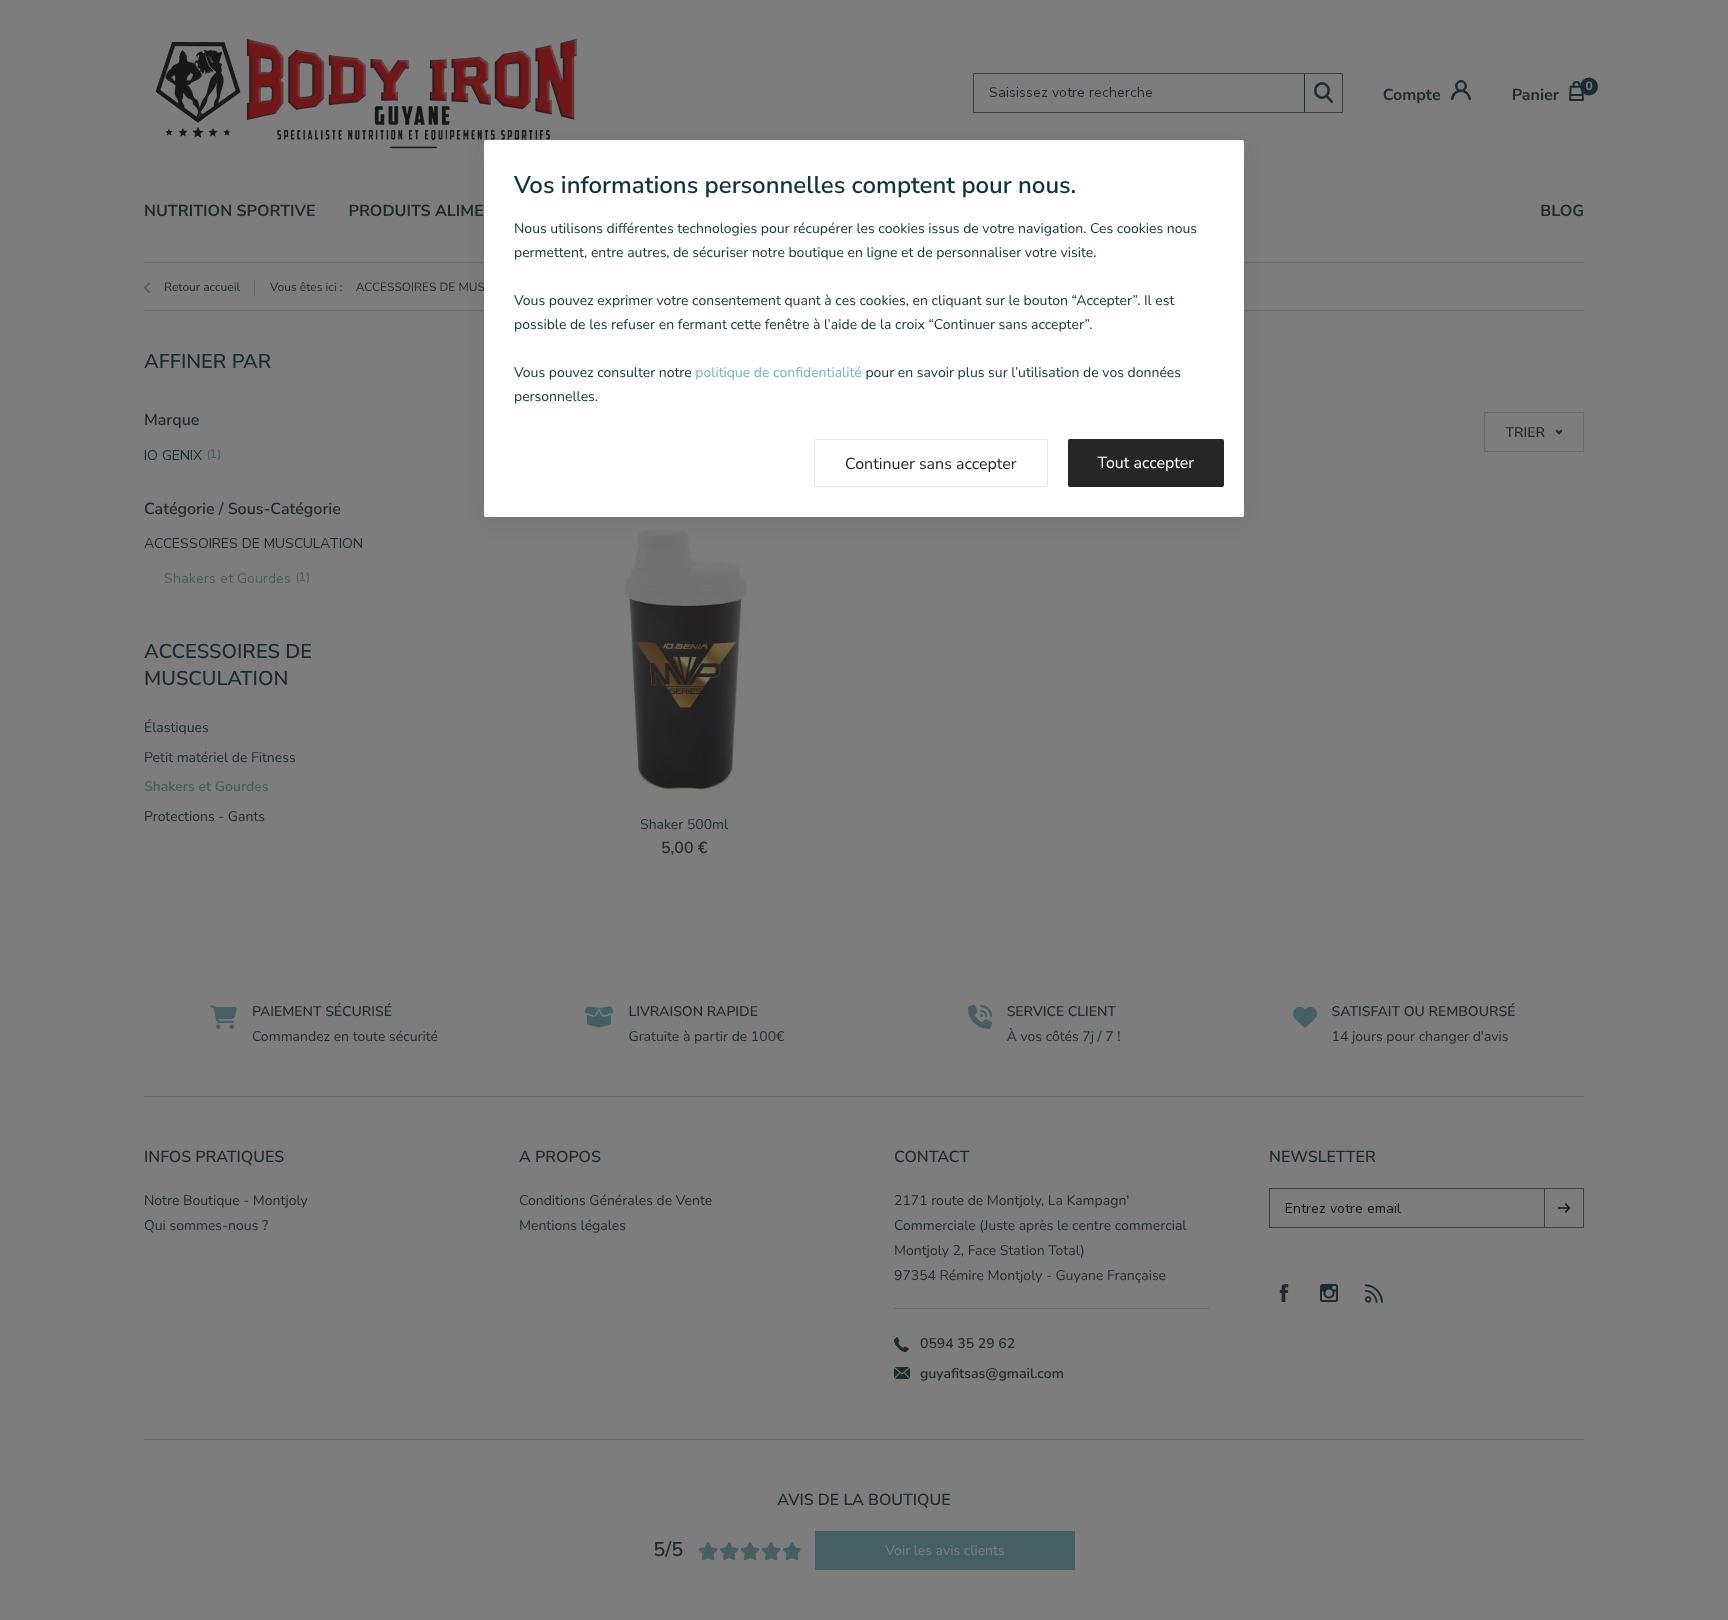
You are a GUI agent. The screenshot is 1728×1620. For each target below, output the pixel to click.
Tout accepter (1146, 463)
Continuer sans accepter (931, 464)
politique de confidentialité (778, 372)
